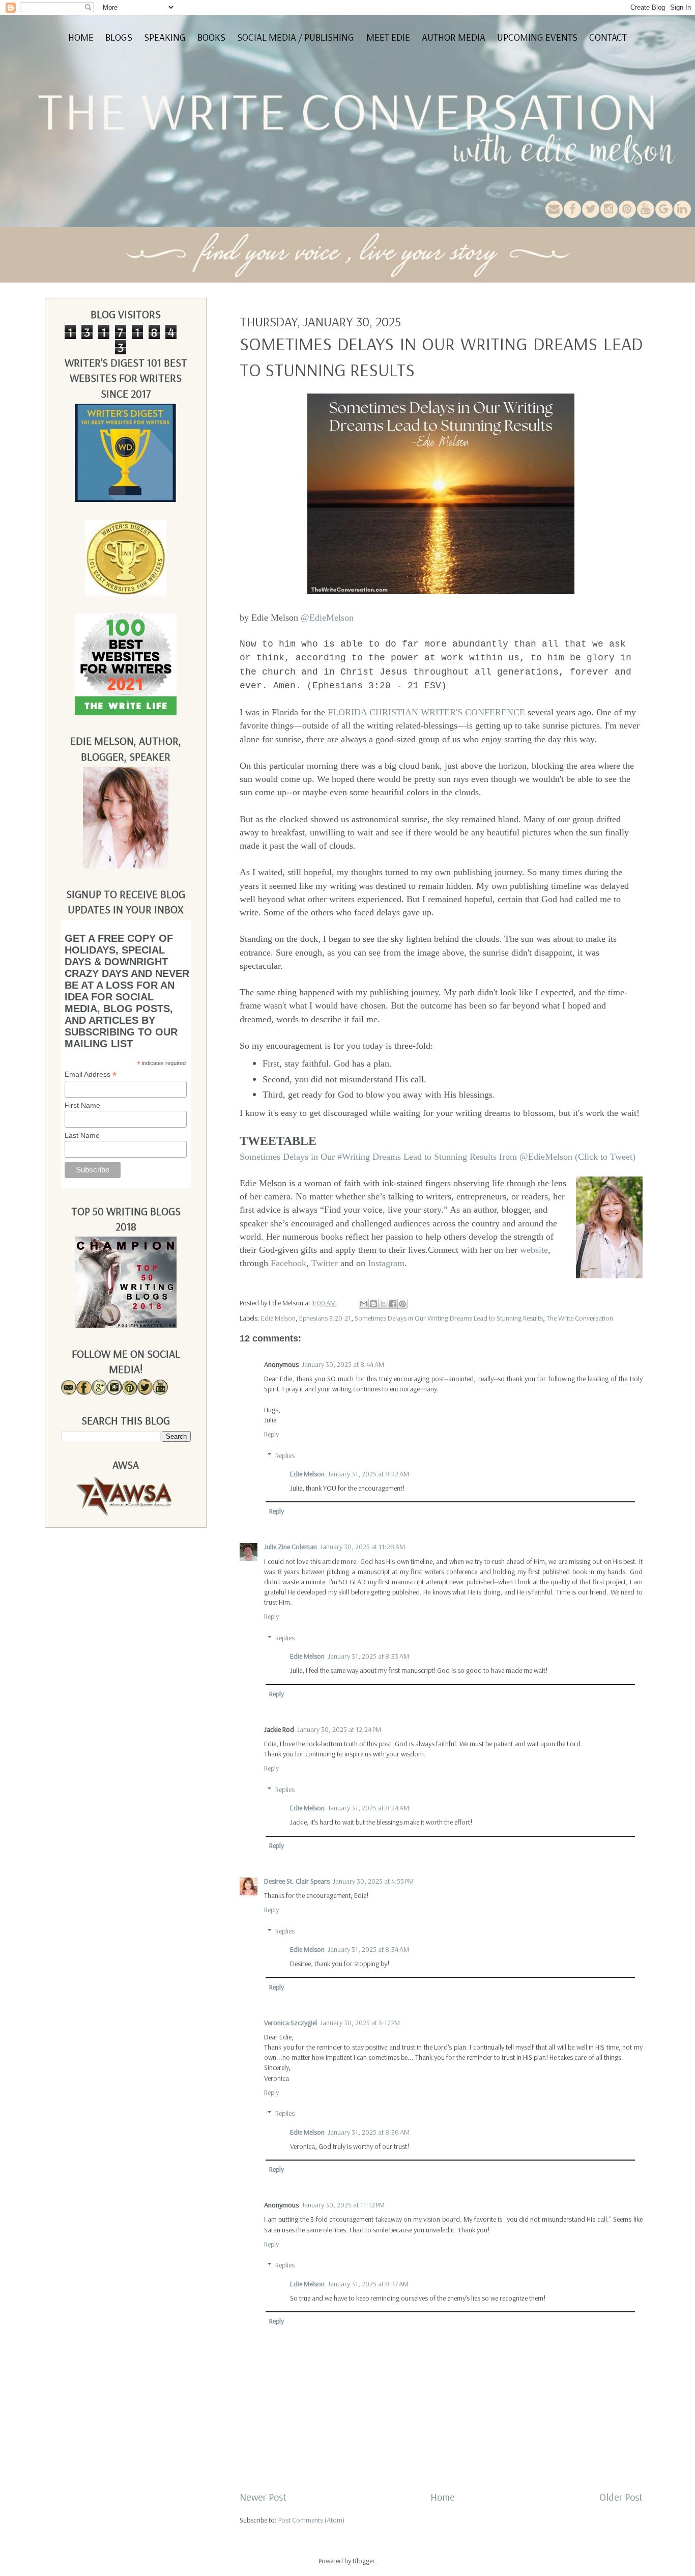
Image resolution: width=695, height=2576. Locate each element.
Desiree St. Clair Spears (297, 1881)
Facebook (288, 1263)
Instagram (386, 1263)
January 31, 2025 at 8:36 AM (369, 2132)
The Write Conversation (580, 1318)
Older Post (621, 2497)
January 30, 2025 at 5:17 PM (360, 2023)
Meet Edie (388, 37)
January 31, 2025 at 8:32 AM (368, 1474)
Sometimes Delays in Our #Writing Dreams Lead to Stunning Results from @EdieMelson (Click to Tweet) (438, 1157)
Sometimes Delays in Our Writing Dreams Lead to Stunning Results (449, 1318)
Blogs (119, 37)
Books (211, 37)
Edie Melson (278, 1318)
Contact (608, 37)
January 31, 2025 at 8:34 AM (368, 1808)
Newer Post (263, 2497)
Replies (285, 1455)
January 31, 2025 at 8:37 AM (368, 2284)
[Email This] (364, 1304)
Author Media (454, 37)
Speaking (165, 37)
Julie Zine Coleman (291, 1547)
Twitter (325, 1263)
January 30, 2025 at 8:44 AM (343, 1364)
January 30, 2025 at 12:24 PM (339, 1729)
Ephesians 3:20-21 (325, 1318)
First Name (82, 1105)
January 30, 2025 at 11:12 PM (343, 2205)
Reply (271, 1434)
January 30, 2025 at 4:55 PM (373, 1881)
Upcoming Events (537, 37)
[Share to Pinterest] (402, 1304)
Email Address (91, 1074)
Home (81, 37)
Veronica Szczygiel (291, 2023)
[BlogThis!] (373, 1304)
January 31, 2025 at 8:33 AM (368, 1656)
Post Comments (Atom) (311, 2520)
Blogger (364, 2561)
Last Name (82, 1135)
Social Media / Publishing (296, 37)
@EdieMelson (327, 618)
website (534, 1250)
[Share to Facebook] (393, 1304)
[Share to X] (383, 1304)
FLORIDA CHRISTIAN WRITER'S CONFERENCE (426, 712)
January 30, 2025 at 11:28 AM (363, 1547)
